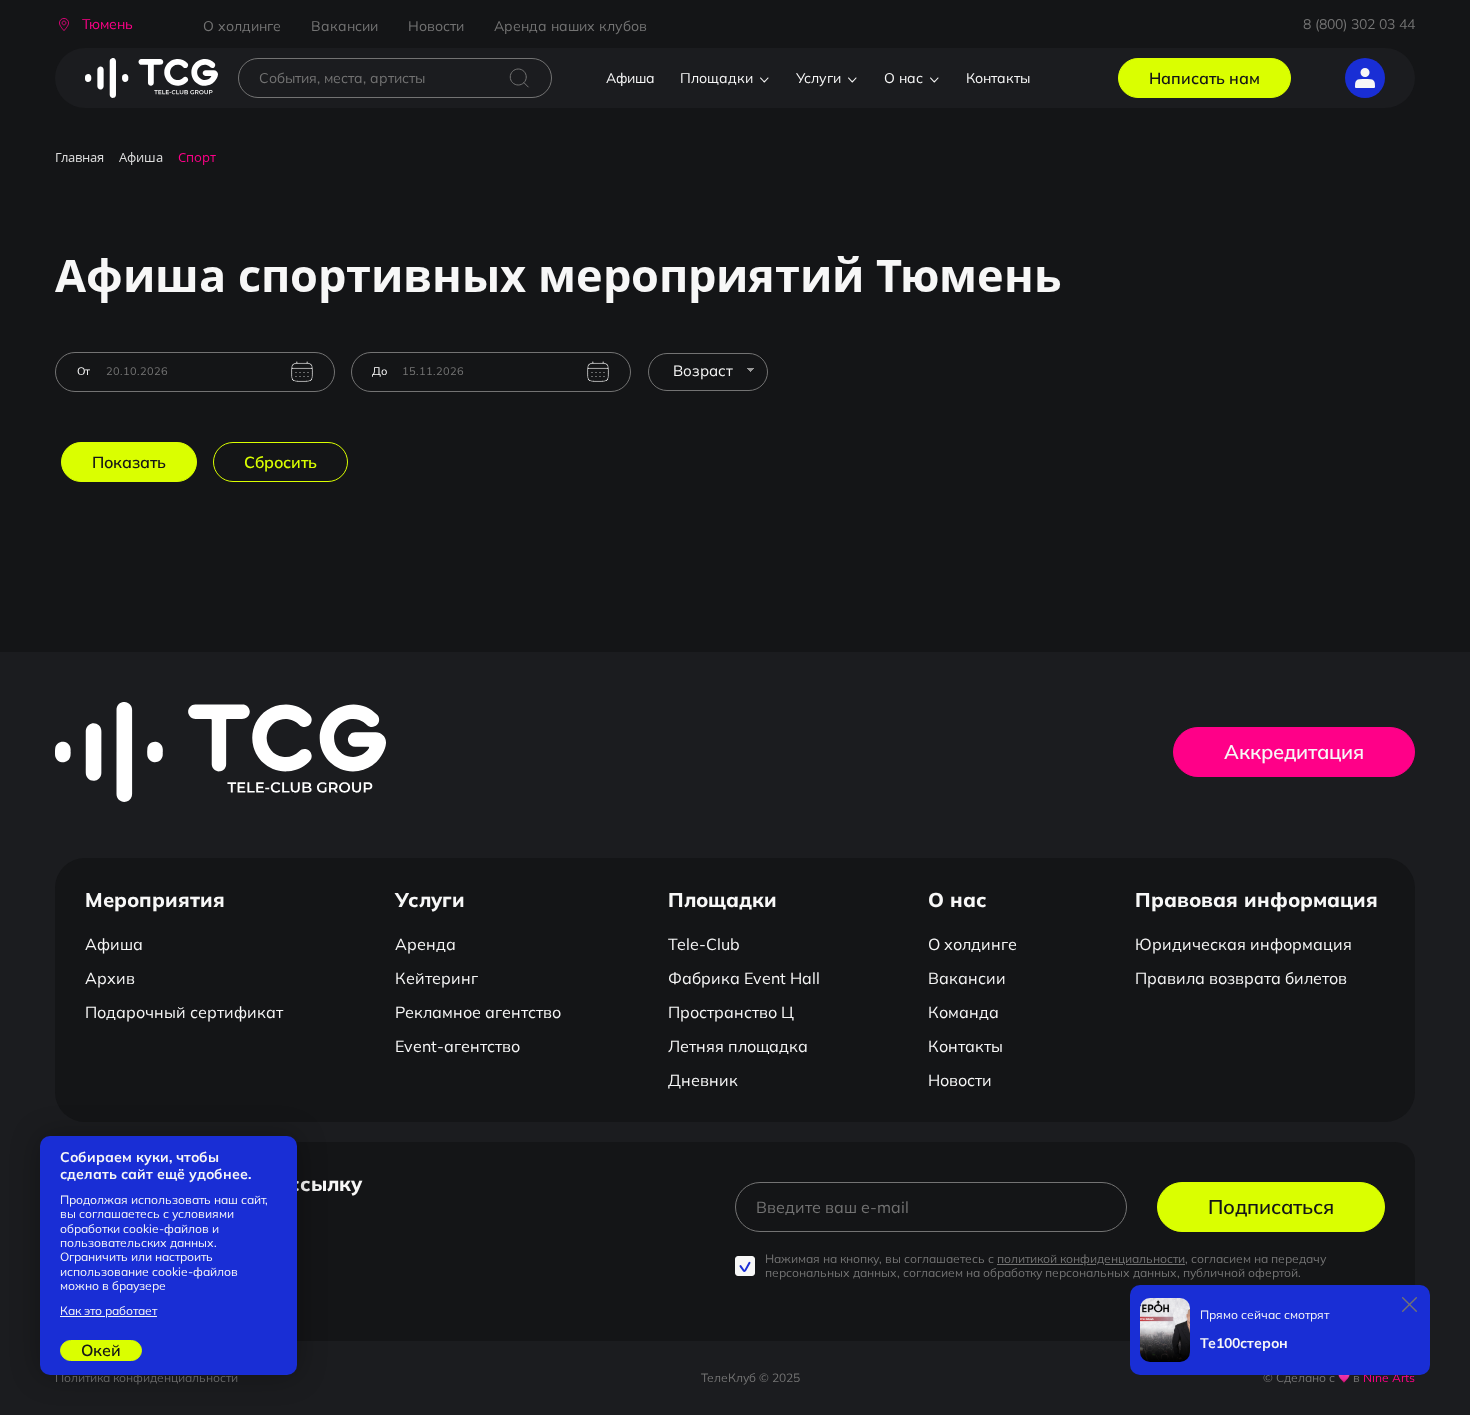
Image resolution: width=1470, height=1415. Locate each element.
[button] (94, 24)
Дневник (703, 1080)
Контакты (998, 78)
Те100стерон (1244, 1343)
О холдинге (242, 26)
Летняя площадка (738, 1046)
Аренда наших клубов (570, 26)
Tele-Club (704, 944)
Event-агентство (457, 1046)
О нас (903, 78)
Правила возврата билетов (1241, 978)
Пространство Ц (731, 1012)
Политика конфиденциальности (146, 1377)
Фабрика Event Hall (744, 978)
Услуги (818, 78)
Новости (436, 26)
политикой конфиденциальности (1091, 1258)
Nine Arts (1389, 1377)
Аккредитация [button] (1294, 751)
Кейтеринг (436, 978)
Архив (110, 978)
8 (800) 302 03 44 (1359, 24)
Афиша (630, 78)
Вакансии (344, 26)
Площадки (716, 78)
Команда (963, 1012)
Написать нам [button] (1204, 78)
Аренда (425, 944)
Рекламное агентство (478, 1012)
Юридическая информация (1243, 944)
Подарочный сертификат (184, 1012)
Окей (101, 1350)
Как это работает (108, 1311)
